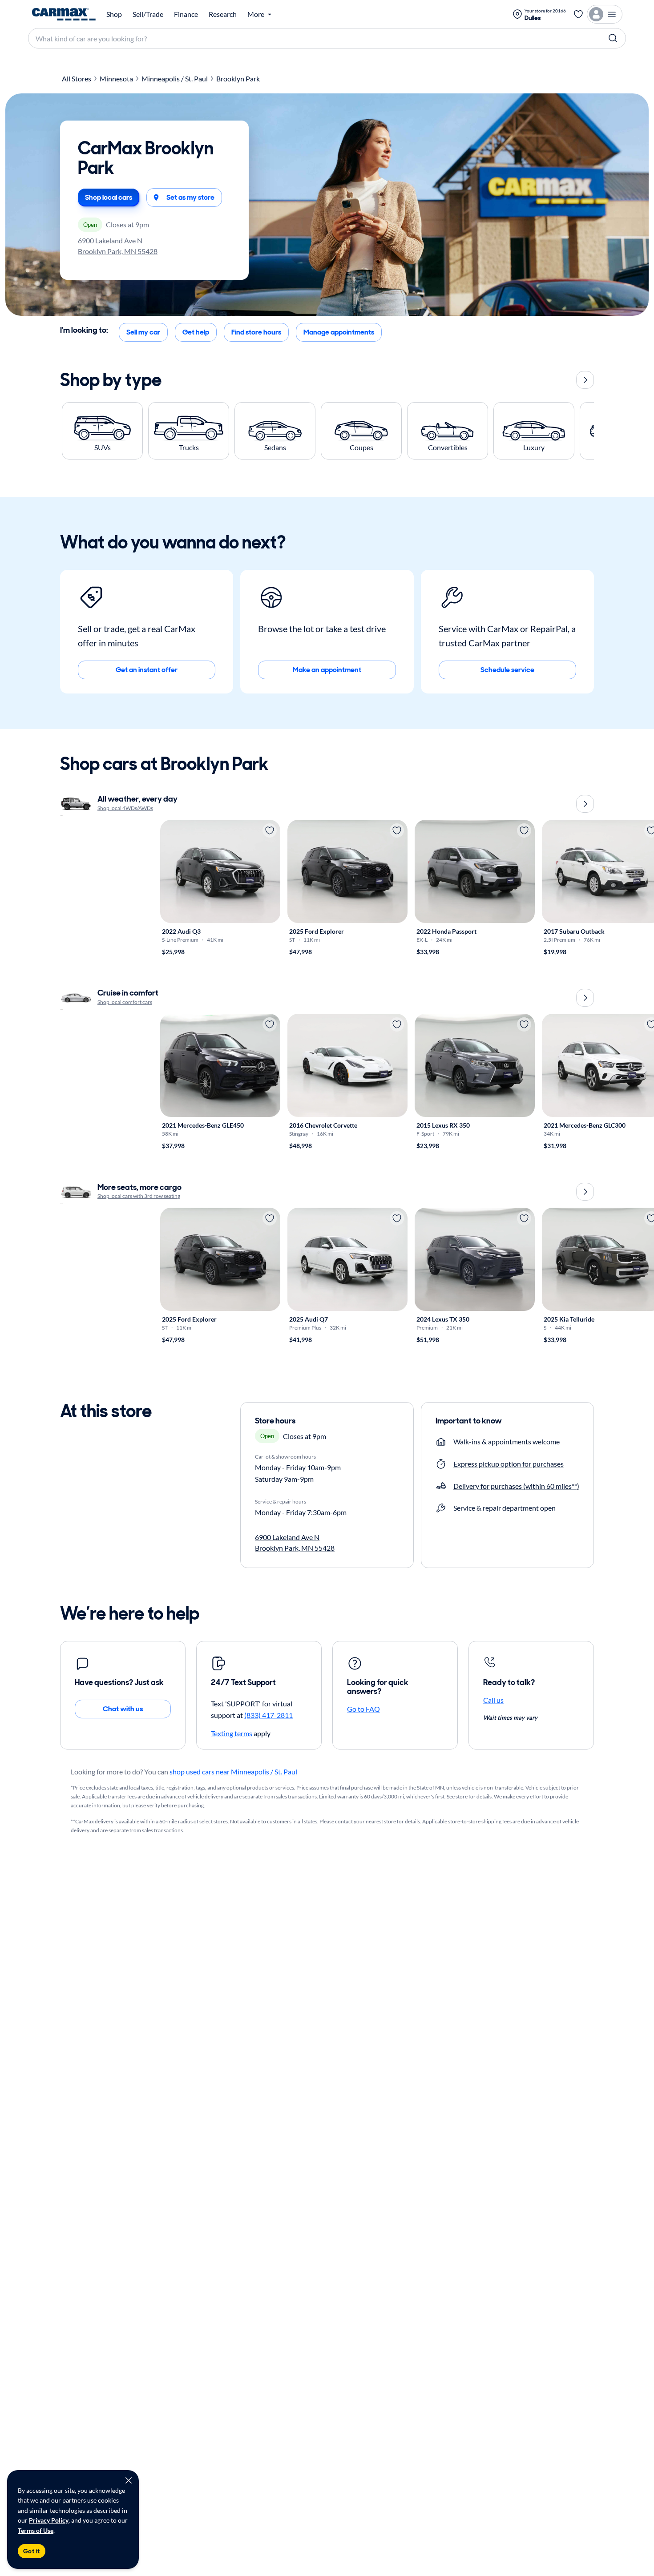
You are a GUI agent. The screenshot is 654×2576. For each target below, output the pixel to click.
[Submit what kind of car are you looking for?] (613, 38)
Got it (32, 2551)
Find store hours (256, 332)
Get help (196, 332)
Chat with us (123, 1709)
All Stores (77, 79)
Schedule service (507, 670)
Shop (114, 14)
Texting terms (232, 1733)
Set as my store (190, 197)
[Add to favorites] (270, 830)
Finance (186, 14)
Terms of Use (36, 2530)
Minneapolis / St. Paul (175, 79)
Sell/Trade (148, 14)
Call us (493, 1700)
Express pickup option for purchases (509, 1464)
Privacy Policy (49, 2520)
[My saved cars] (578, 14)
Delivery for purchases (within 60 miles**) (516, 1486)
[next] (585, 380)
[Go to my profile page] (605, 14)
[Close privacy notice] (129, 2480)
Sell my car (143, 332)
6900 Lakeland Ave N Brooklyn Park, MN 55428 (118, 246)
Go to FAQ (363, 1709)
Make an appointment (327, 670)
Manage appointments (339, 332)
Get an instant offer (147, 670)
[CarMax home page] (64, 14)
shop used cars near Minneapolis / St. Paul (233, 1772)
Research (223, 14)
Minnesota (116, 79)
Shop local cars (109, 197)
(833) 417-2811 (268, 1715)
